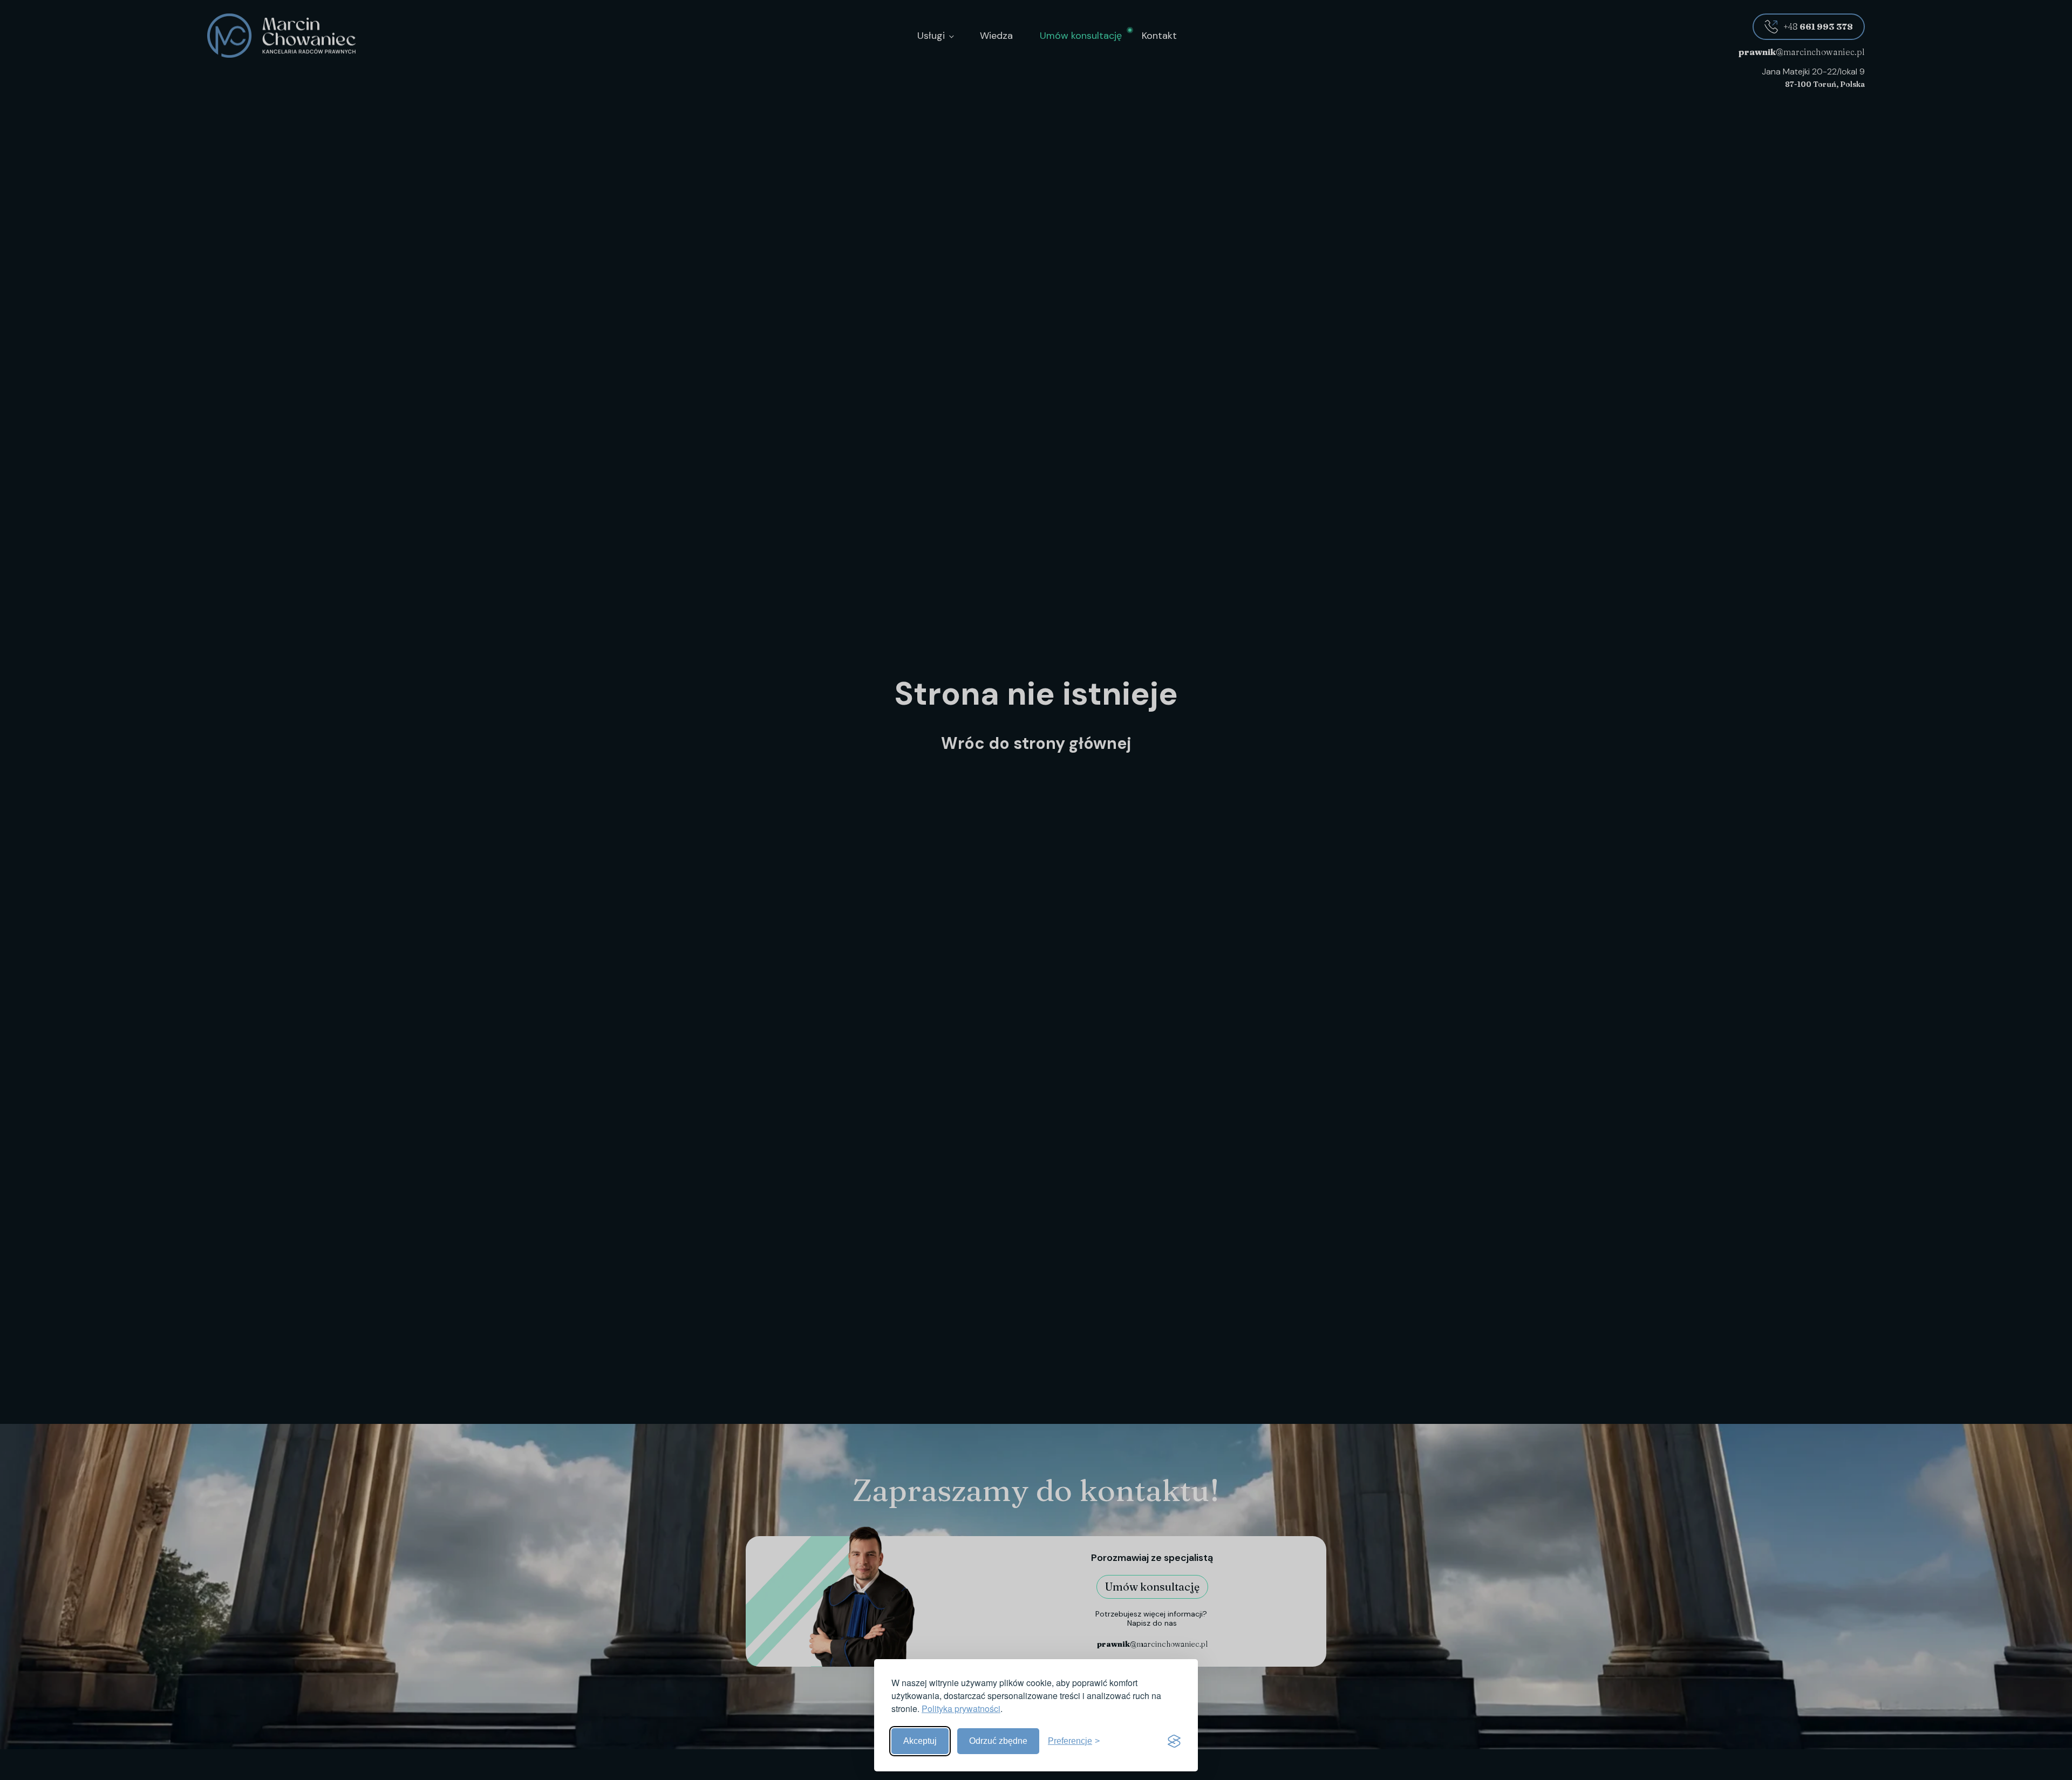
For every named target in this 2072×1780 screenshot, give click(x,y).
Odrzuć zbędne (998, 1741)
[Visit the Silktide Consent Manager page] (1174, 1741)
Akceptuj (920, 1741)
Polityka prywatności (961, 1709)
